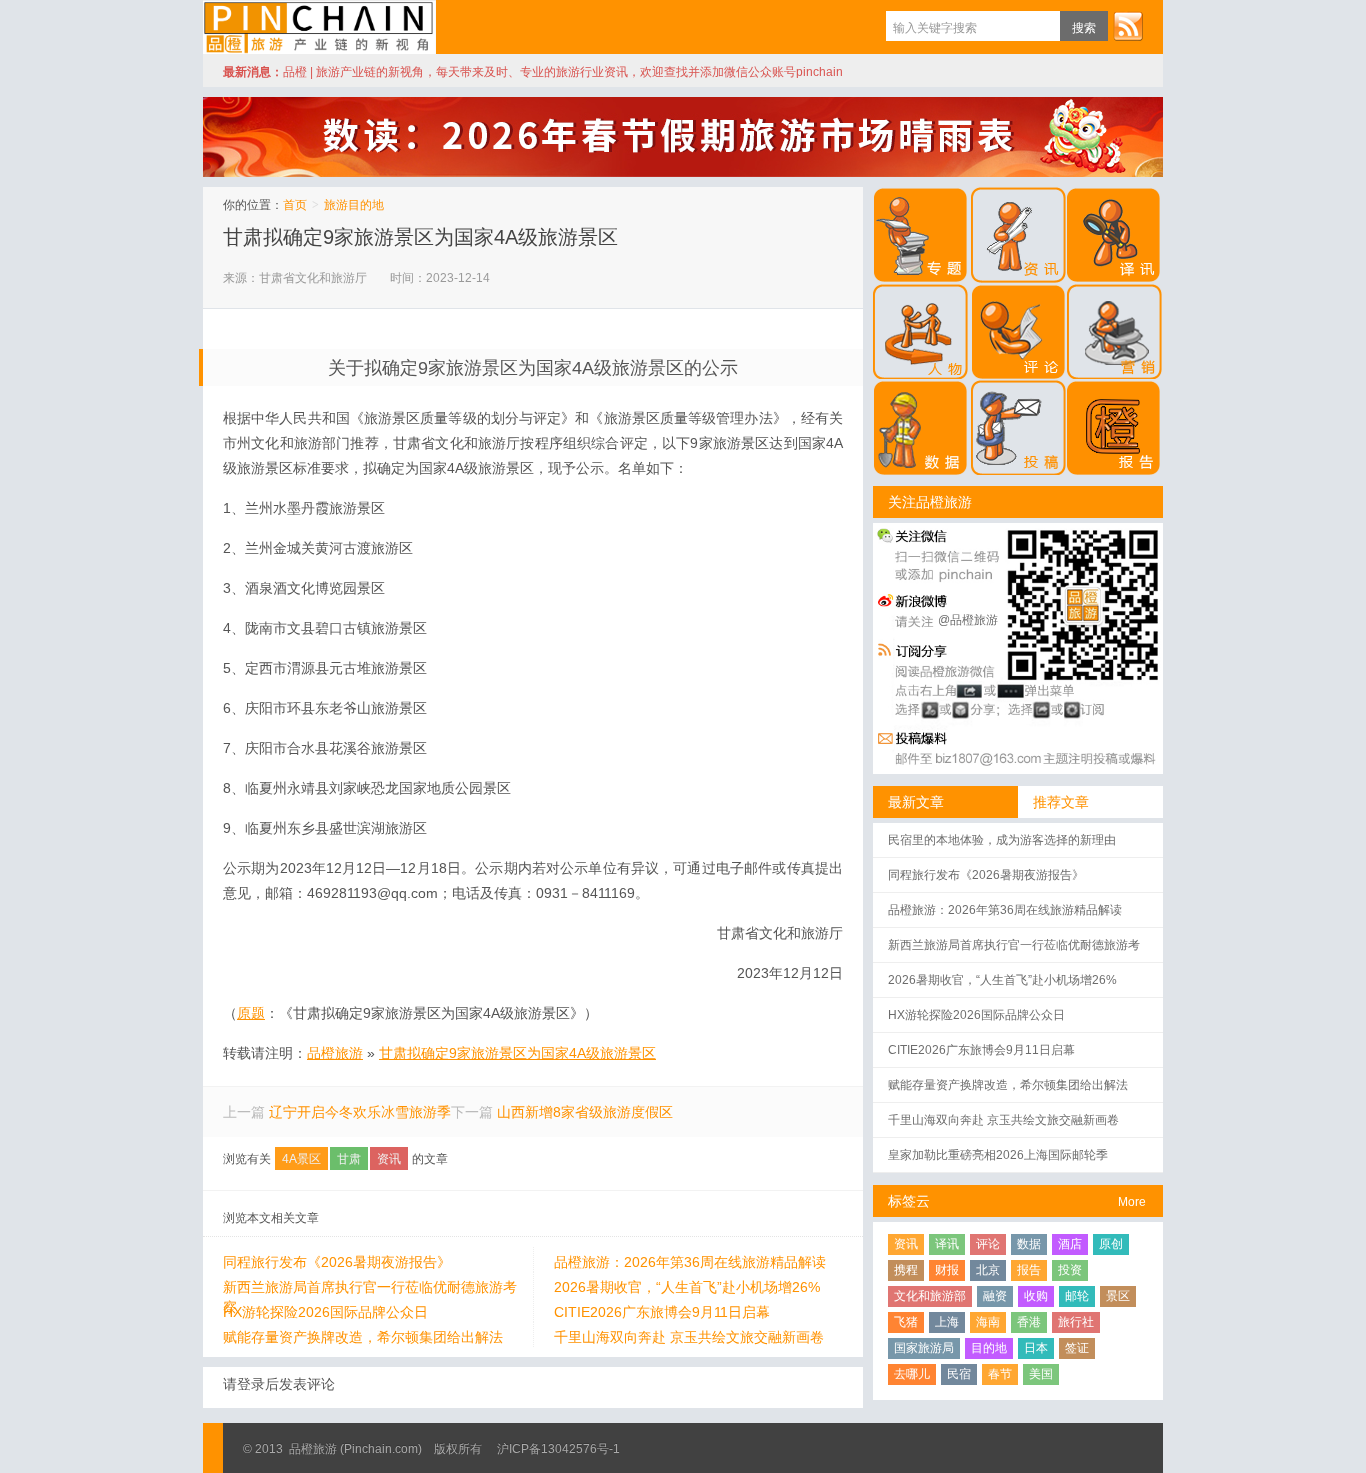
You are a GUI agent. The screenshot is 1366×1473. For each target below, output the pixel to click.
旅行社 (1076, 1322)
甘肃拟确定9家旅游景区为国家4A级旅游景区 (420, 237)
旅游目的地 (354, 205)
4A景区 (301, 1159)
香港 (1029, 1322)
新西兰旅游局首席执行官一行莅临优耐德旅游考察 (370, 1288)
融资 (995, 1296)
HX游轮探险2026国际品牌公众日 (325, 1312)
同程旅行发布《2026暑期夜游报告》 (337, 1262)
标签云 (909, 1201)
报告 (1029, 1270)
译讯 (947, 1244)
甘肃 (349, 1159)
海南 (988, 1322)
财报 (947, 1270)
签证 (1077, 1348)
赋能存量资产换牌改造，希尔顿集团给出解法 (363, 1337)
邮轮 (1077, 1296)
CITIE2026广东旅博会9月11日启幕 (662, 1312)
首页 (295, 205)
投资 (1070, 1270)
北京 (988, 1270)
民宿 (959, 1374)
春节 (1000, 1374)
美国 (1041, 1374)
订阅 (1128, 26)
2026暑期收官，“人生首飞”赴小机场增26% (687, 1287)
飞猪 (906, 1322)
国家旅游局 (924, 1348)
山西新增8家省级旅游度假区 (585, 1112)
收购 (1036, 1296)
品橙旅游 (319, 27)
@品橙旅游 (968, 620)
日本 (1036, 1348)
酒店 (1070, 1244)
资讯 (389, 1159)
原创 (1111, 1244)
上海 (947, 1322)
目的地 (989, 1348)
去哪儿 (912, 1374)
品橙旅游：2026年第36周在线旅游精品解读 (690, 1262)
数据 (1029, 1244)
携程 (906, 1270)
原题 (251, 1013)
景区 (1118, 1296)
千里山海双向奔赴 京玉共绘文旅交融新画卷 (689, 1337)
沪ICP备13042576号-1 (558, 1449)
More (1132, 1202)
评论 (988, 1244)
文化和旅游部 (930, 1296)
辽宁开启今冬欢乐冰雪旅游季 (360, 1112)
